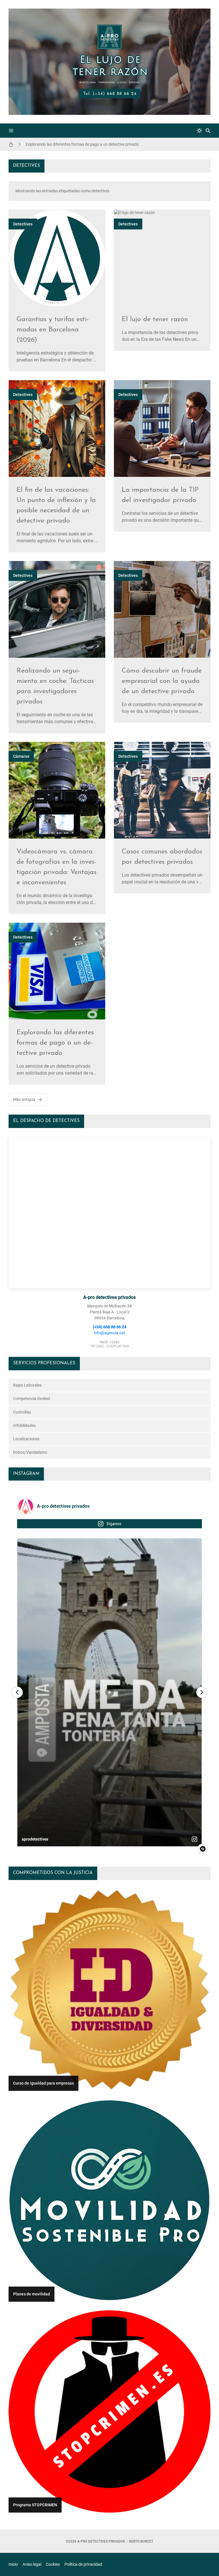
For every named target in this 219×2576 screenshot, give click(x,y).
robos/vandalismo (30, 1452)
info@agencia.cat (109, 1333)
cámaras (21, 756)
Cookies (53, 2564)
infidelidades (24, 1425)
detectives (23, 224)
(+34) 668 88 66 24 (109, 1327)
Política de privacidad (83, 2564)
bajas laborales (27, 1385)
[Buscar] (208, 131)
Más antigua (24, 1099)
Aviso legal (32, 2564)
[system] (199, 131)
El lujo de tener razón (155, 319)
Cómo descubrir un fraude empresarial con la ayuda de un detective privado (92, 144)
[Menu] (11, 131)
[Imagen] (57, 258)
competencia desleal (32, 1399)
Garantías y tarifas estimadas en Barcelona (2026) (53, 330)
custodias (22, 1412)
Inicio (13, 2564)
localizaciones (26, 1439)
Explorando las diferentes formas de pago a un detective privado (55, 1043)
